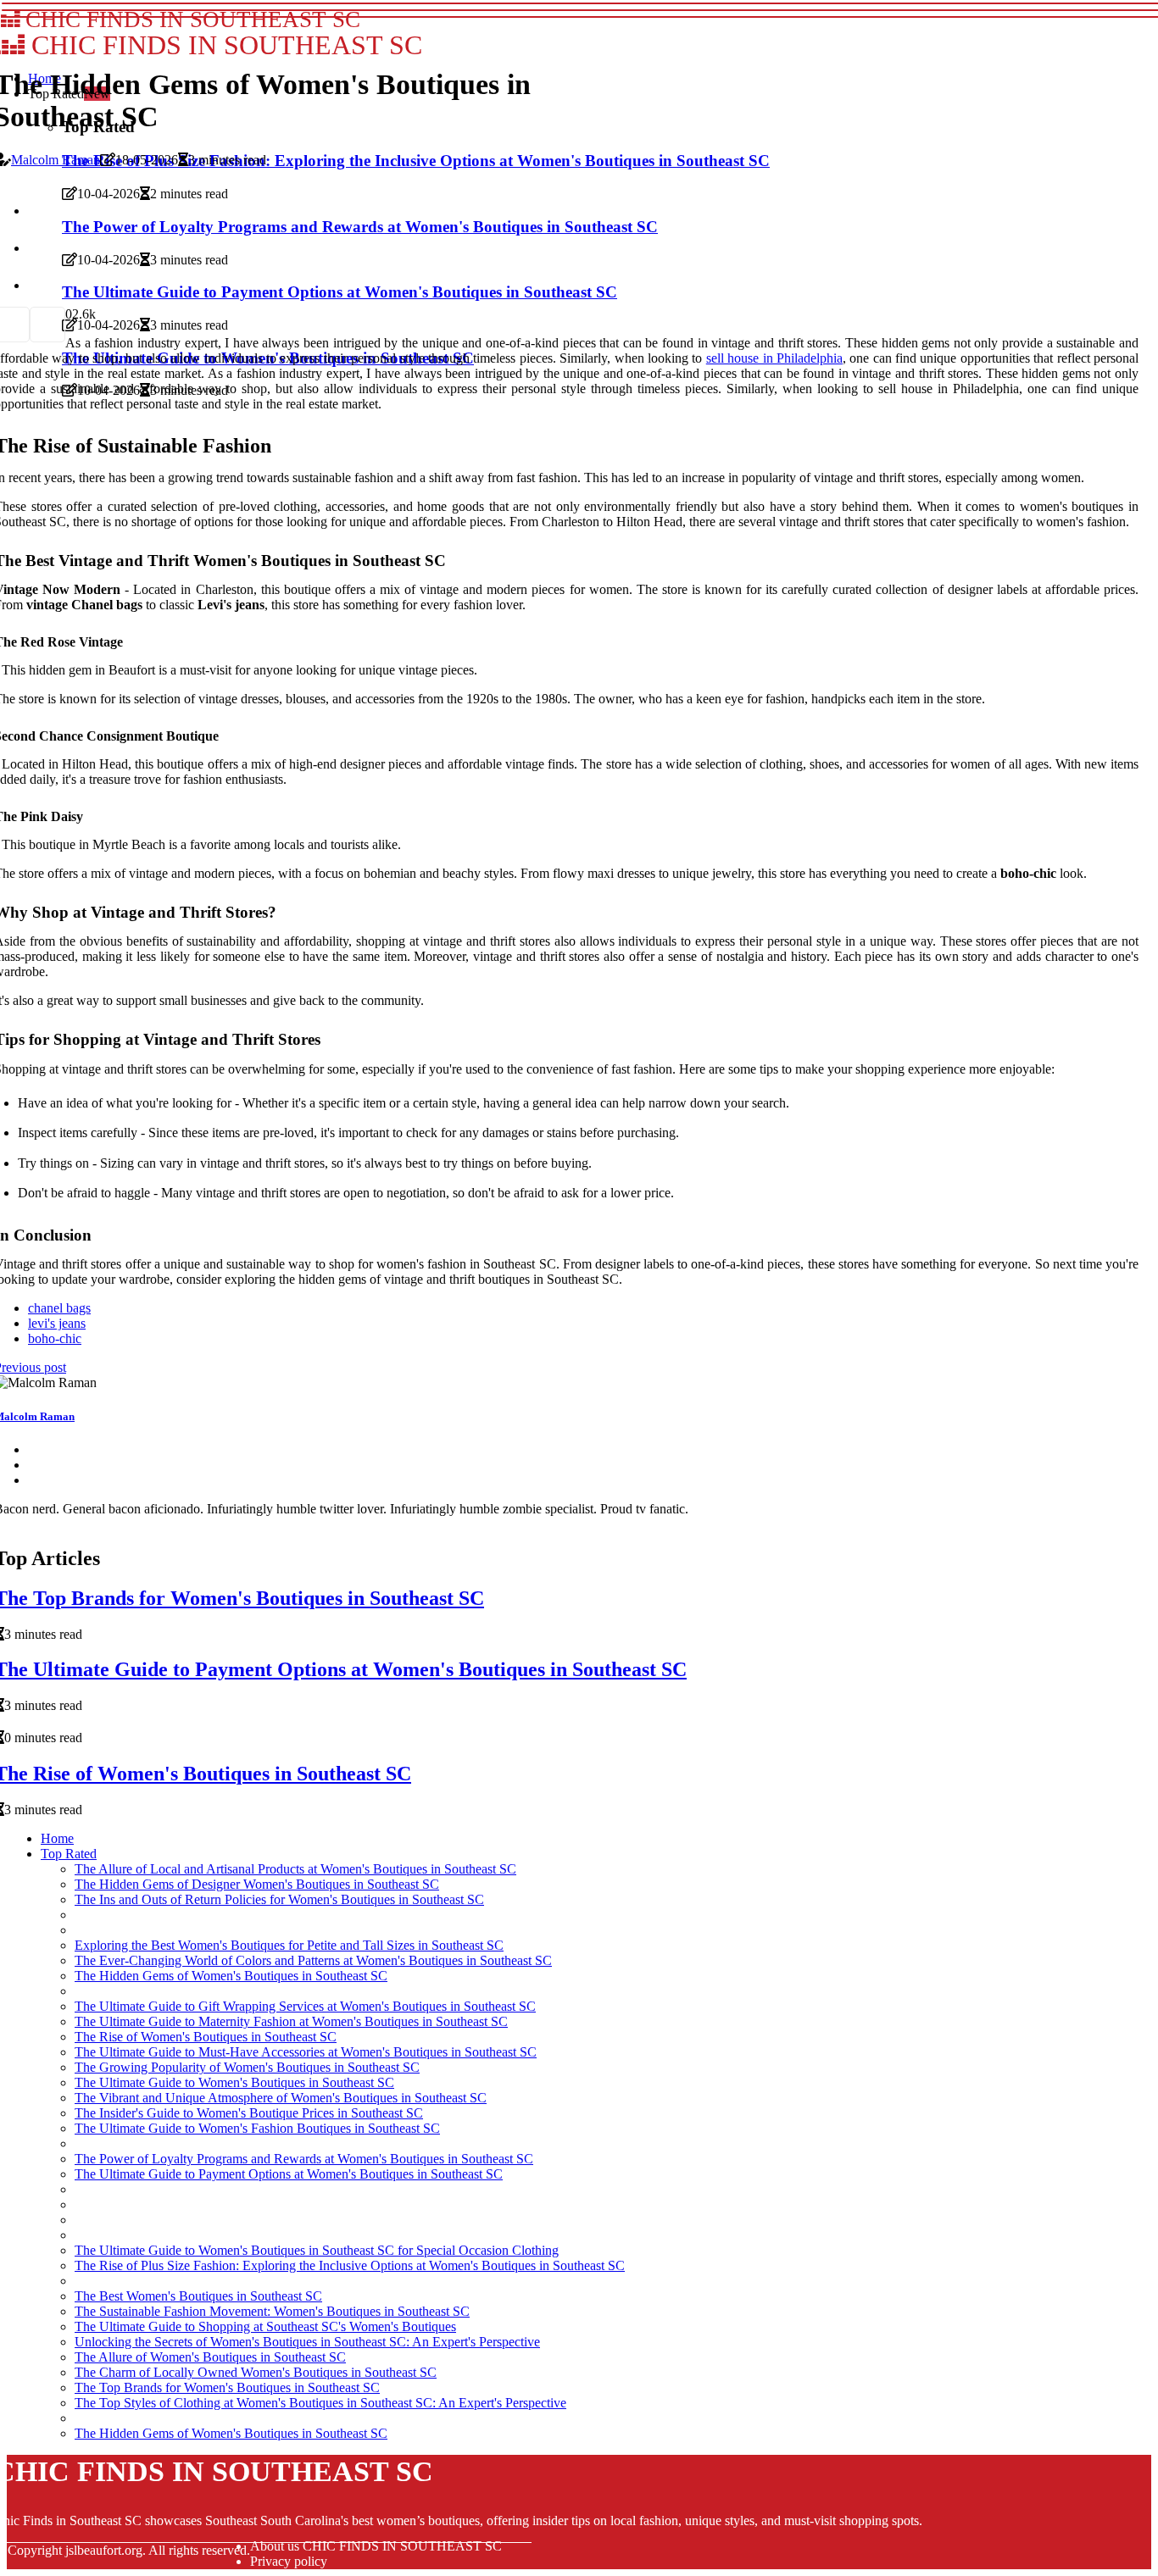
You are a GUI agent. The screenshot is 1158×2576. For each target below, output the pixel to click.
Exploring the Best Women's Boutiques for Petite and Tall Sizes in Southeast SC (289, 1945)
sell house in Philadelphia (774, 358)
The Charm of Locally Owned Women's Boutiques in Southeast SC (256, 2372)
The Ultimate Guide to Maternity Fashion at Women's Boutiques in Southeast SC (291, 2021)
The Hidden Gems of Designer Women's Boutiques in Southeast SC (257, 1884)
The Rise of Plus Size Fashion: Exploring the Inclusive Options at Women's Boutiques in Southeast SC (350, 2265)
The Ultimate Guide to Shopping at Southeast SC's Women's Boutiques (265, 2326)
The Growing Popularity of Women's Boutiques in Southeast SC (247, 2067)
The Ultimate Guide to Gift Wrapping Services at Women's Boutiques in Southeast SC (305, 2006)
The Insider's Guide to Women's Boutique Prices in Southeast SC (249, 2113)
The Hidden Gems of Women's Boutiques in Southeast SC (231, 1976)
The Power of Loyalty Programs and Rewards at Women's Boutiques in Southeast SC (304, 2159)
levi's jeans (57, 1323)
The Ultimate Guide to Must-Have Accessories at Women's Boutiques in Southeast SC (306, 2052)
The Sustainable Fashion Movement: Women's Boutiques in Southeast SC (272, 2311)
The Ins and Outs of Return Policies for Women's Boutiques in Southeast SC (279, 1899)
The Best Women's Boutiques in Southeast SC (198, 2296)
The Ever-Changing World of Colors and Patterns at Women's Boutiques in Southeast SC (313, 1960)
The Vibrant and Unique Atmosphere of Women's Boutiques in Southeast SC (281, 2098)
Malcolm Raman (56, 160)
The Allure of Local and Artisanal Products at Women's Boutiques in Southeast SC (295, 1869)
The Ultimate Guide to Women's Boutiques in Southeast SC (234, 2082)
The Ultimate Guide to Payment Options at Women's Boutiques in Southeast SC (289, 2174)
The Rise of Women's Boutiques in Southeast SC (206, 2037)
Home (57, 1838)
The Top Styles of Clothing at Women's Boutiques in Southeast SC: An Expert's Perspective (320, 2403)
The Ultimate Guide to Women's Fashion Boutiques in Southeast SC (257, 2128)
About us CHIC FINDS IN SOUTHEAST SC (376, 2546)
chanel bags (59, 1308)
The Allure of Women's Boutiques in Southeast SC (210, 2357)
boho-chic (55, 1338)
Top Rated (69, 1854)
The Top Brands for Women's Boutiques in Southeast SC (227, 2387)
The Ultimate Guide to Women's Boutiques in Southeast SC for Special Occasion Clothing (317, 2250)
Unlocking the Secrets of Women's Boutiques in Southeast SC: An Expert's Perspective (307, 2342)
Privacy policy (289, 2561)
